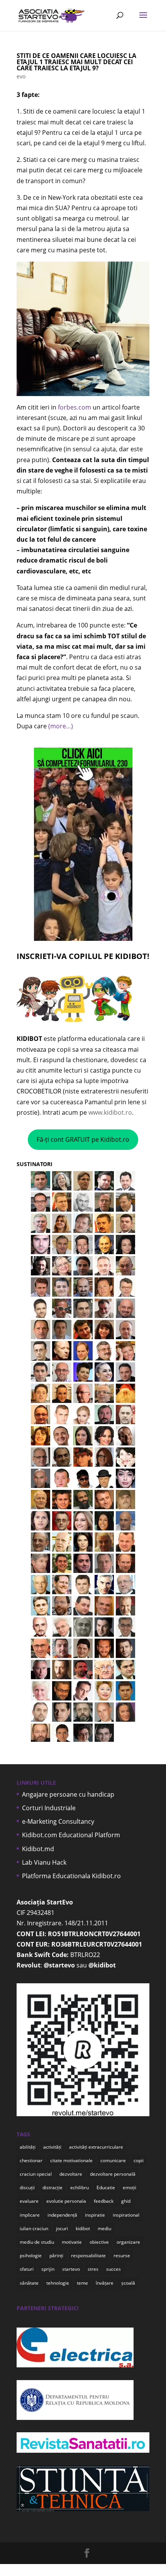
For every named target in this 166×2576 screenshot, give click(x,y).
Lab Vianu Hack (44, 1862)
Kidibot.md (38, 1849)
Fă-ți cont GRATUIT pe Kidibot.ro (83, 1139)
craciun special (36, 2174)
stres (93, 2269)
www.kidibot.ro (110, 1112)
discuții (27, 2187)
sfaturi (27, 2269)
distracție (53, 2187)
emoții (130, 2187)
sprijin (48, 2269)
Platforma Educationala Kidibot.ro (71, 1876)
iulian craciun (34, 2228)
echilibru (80, 2187)
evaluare (29, 2201)
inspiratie (95, 2215)
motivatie (72, 2242)
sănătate (29, 2283)
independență (62, 2215)
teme (82, 2283)
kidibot (83, 2228)
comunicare (113, 2160)
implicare (30, 2215)
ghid (126, 2201)
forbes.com (75, 407)
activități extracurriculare (96, 2147)
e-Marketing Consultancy (58, 1821)
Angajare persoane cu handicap (68, 1794)
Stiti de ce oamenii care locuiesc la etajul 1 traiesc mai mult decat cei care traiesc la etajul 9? (76, 62)
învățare (105, 2283)
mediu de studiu (37, 2242)
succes (113, 2269)
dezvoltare (71, 2174)
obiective (99, 2242)
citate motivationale (71, 2160)
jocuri (62, 2228)
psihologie (31, 2255)
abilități (28, 2147)
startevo (71, 2269)
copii (139, 2160)
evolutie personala (66, 2201)
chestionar (31, 2160)
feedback (104, 2201)
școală (128, 2283)
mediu (104, 2228)
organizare (128, 2242)
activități (52, 2147)
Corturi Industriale (49, 1808)
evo (21, 76)
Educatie (106, 2187)
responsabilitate (88, 2255)
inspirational (126, 2215)
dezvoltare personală (113, 2174)
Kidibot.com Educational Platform (71, 1835)
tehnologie (58, 2283)
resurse (122, 2255)
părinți (56, 2255)
